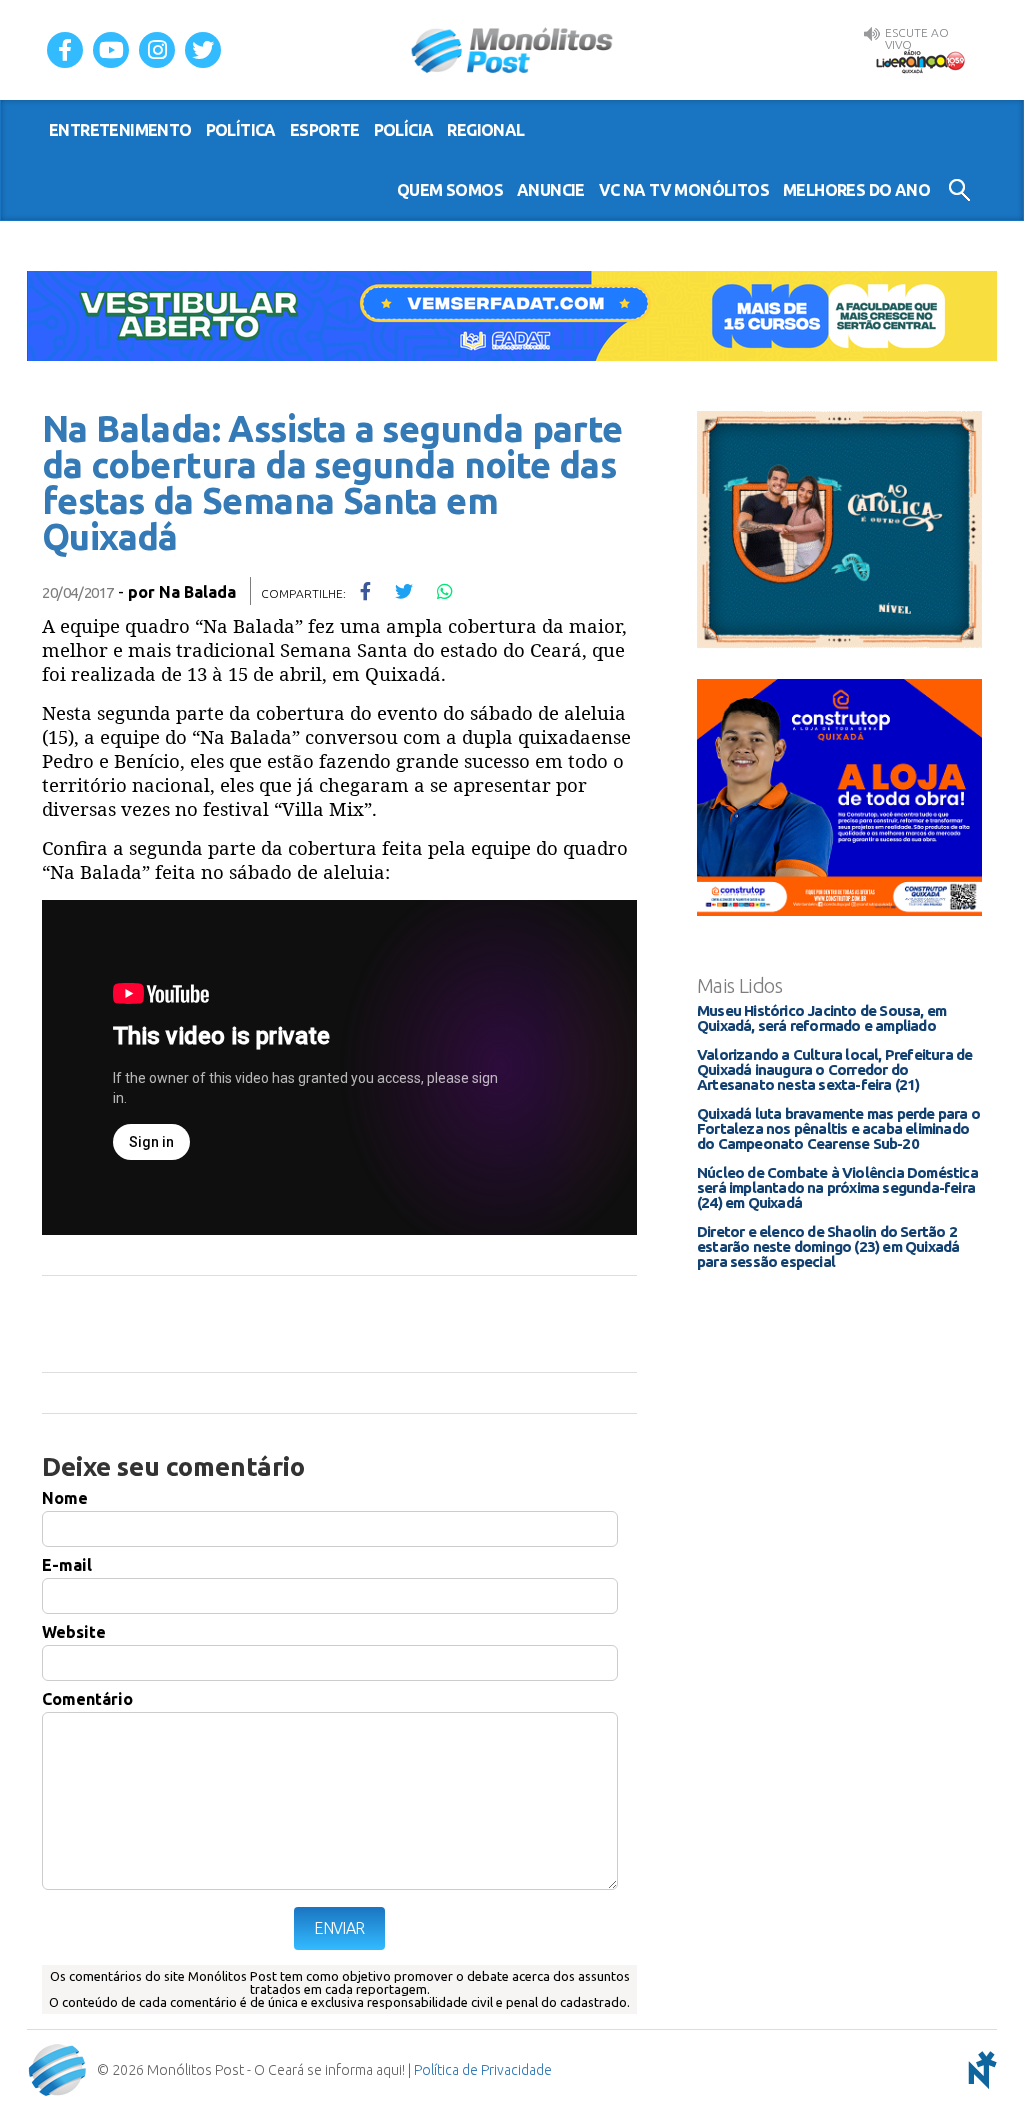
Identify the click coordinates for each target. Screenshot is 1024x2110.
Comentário (87, 1699)
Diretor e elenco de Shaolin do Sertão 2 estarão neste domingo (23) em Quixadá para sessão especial (828, 1246)
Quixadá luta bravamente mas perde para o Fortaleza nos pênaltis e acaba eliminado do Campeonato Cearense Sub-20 (838, 1128)
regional (485, 130)
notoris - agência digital (979, 2070)
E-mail (67, 1565)
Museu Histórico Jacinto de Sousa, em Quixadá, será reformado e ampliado (821, 1018)
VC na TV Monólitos (684, 190)
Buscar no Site (959, 190)
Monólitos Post (512, 50)
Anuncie (551, 190)
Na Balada (197, 592)
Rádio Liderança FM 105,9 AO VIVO (920, 61)
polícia (404, 130)
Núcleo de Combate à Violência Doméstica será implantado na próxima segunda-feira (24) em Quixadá (837, 1187)
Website (74, 1632)
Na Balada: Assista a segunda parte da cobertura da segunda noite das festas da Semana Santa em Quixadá (332, 482)
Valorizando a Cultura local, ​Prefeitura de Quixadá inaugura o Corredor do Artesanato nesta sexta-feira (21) (834, 1069)
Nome (65, 1498)
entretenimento (120, 130)
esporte (325, 130)
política (241, 130)
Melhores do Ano (856, 190)
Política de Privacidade (483, 2070)
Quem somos (450, 190)
